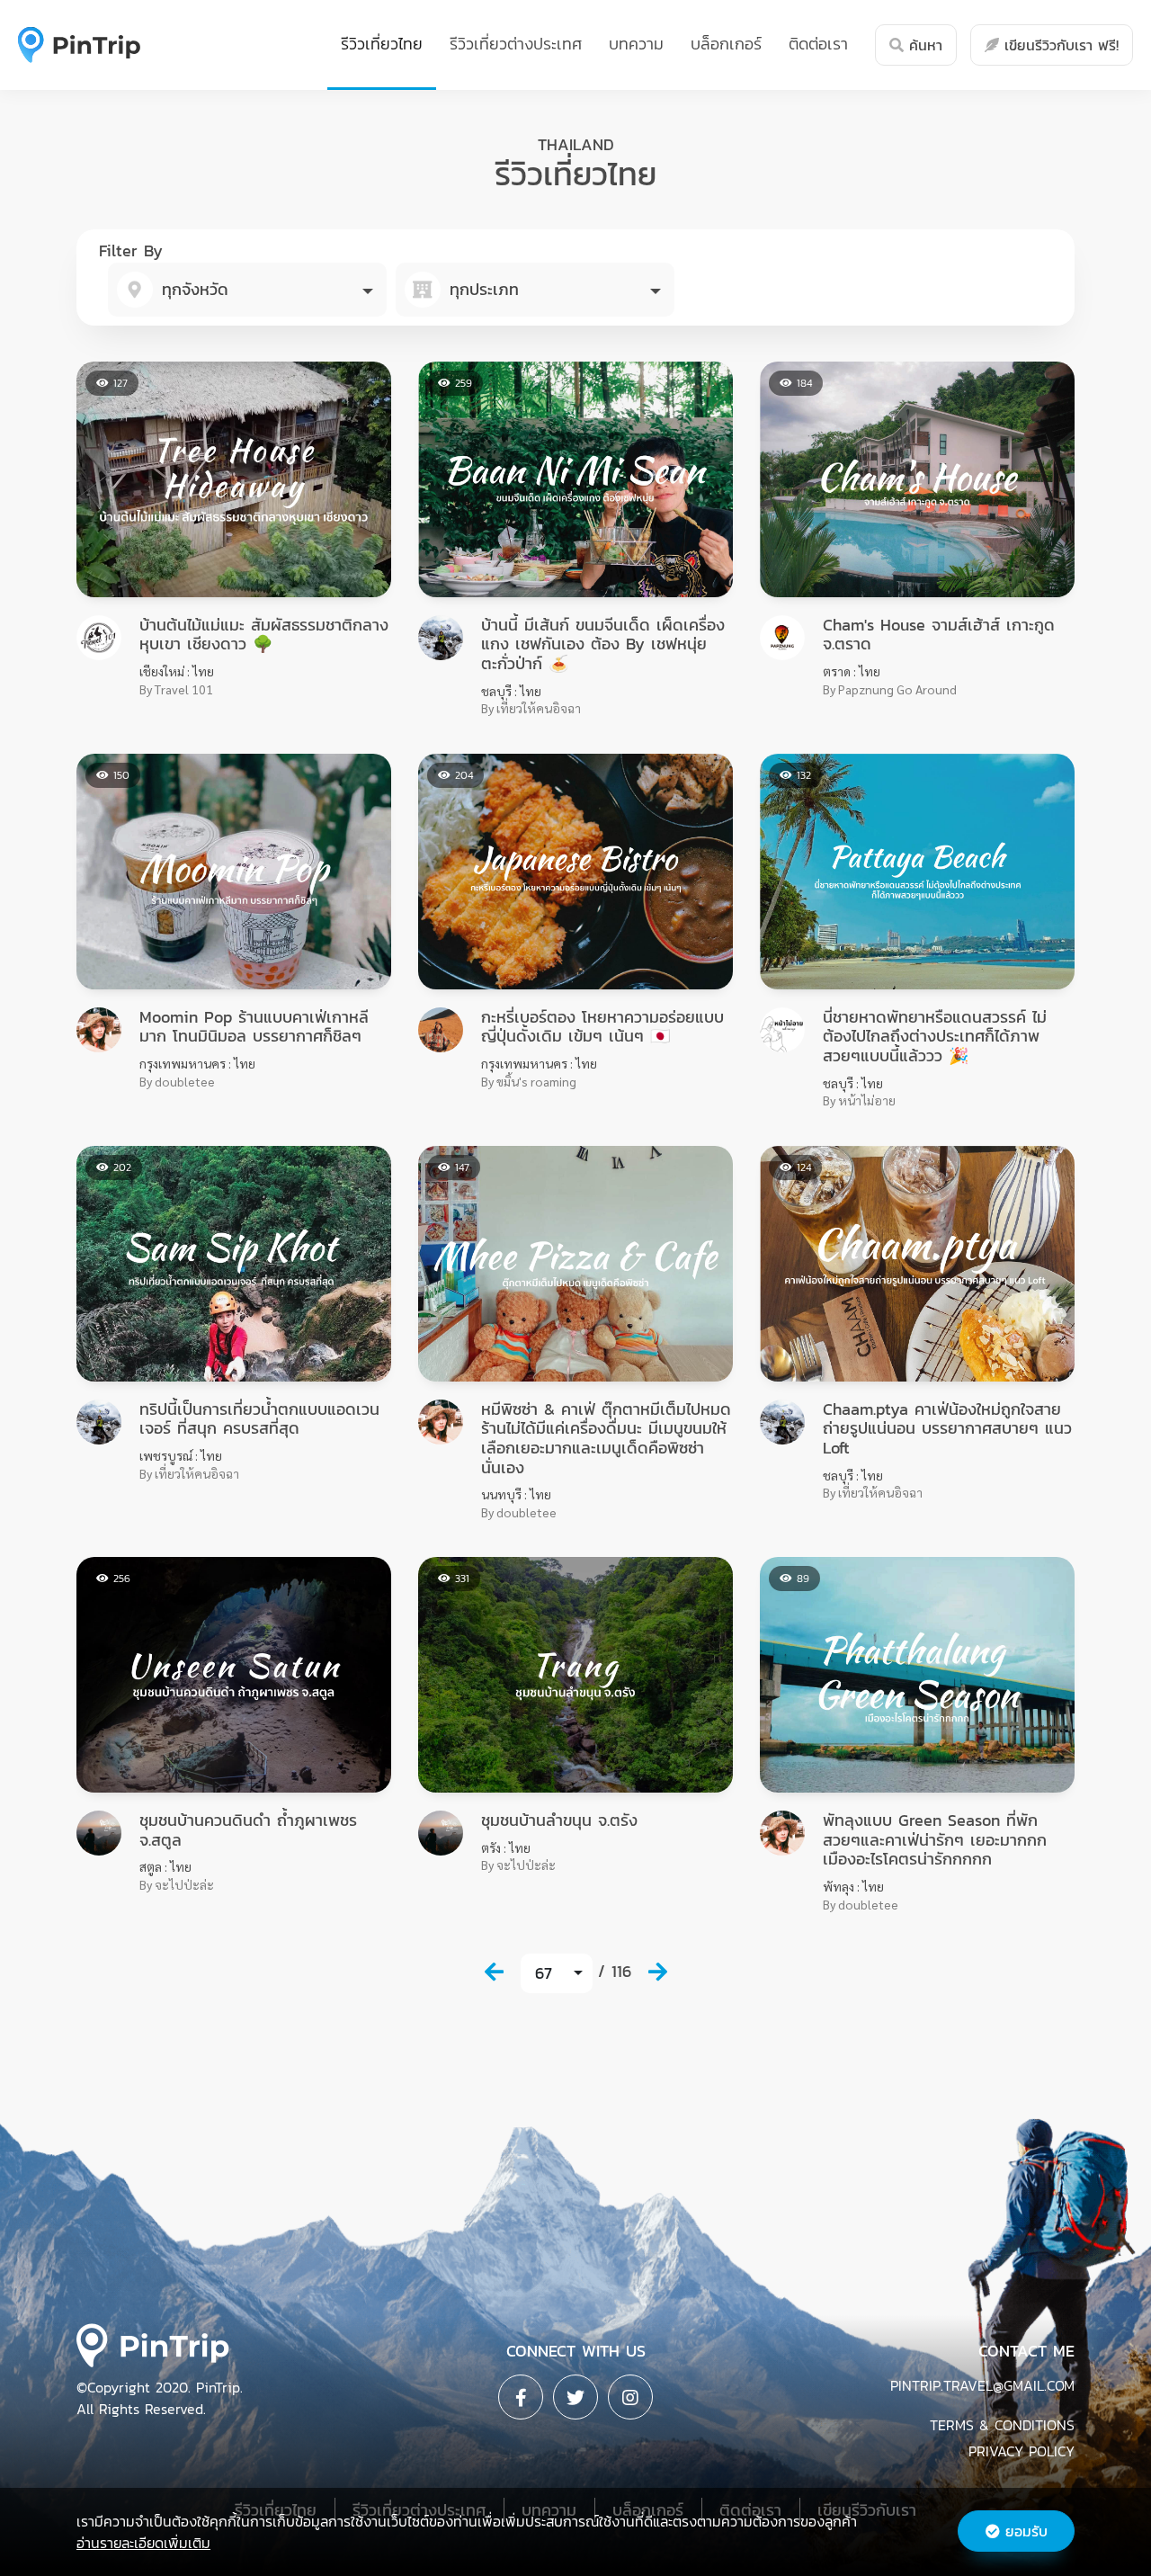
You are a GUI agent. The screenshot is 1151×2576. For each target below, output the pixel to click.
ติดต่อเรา (818, 44)
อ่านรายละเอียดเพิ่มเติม (143, 2543)
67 (544, 1973)
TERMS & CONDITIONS (1002, 2425)
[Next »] (657, 1972)
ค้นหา (923, 45)
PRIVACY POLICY (1022, 2451)
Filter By (131, 250)
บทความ (636, 44)
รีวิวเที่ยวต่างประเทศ (516, 44)
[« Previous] (494, 1972)
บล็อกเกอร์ (726, 44)
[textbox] (247, 290)
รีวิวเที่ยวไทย (382, 44)
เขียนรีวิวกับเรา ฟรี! (1059, 45)
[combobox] (247, 290)
